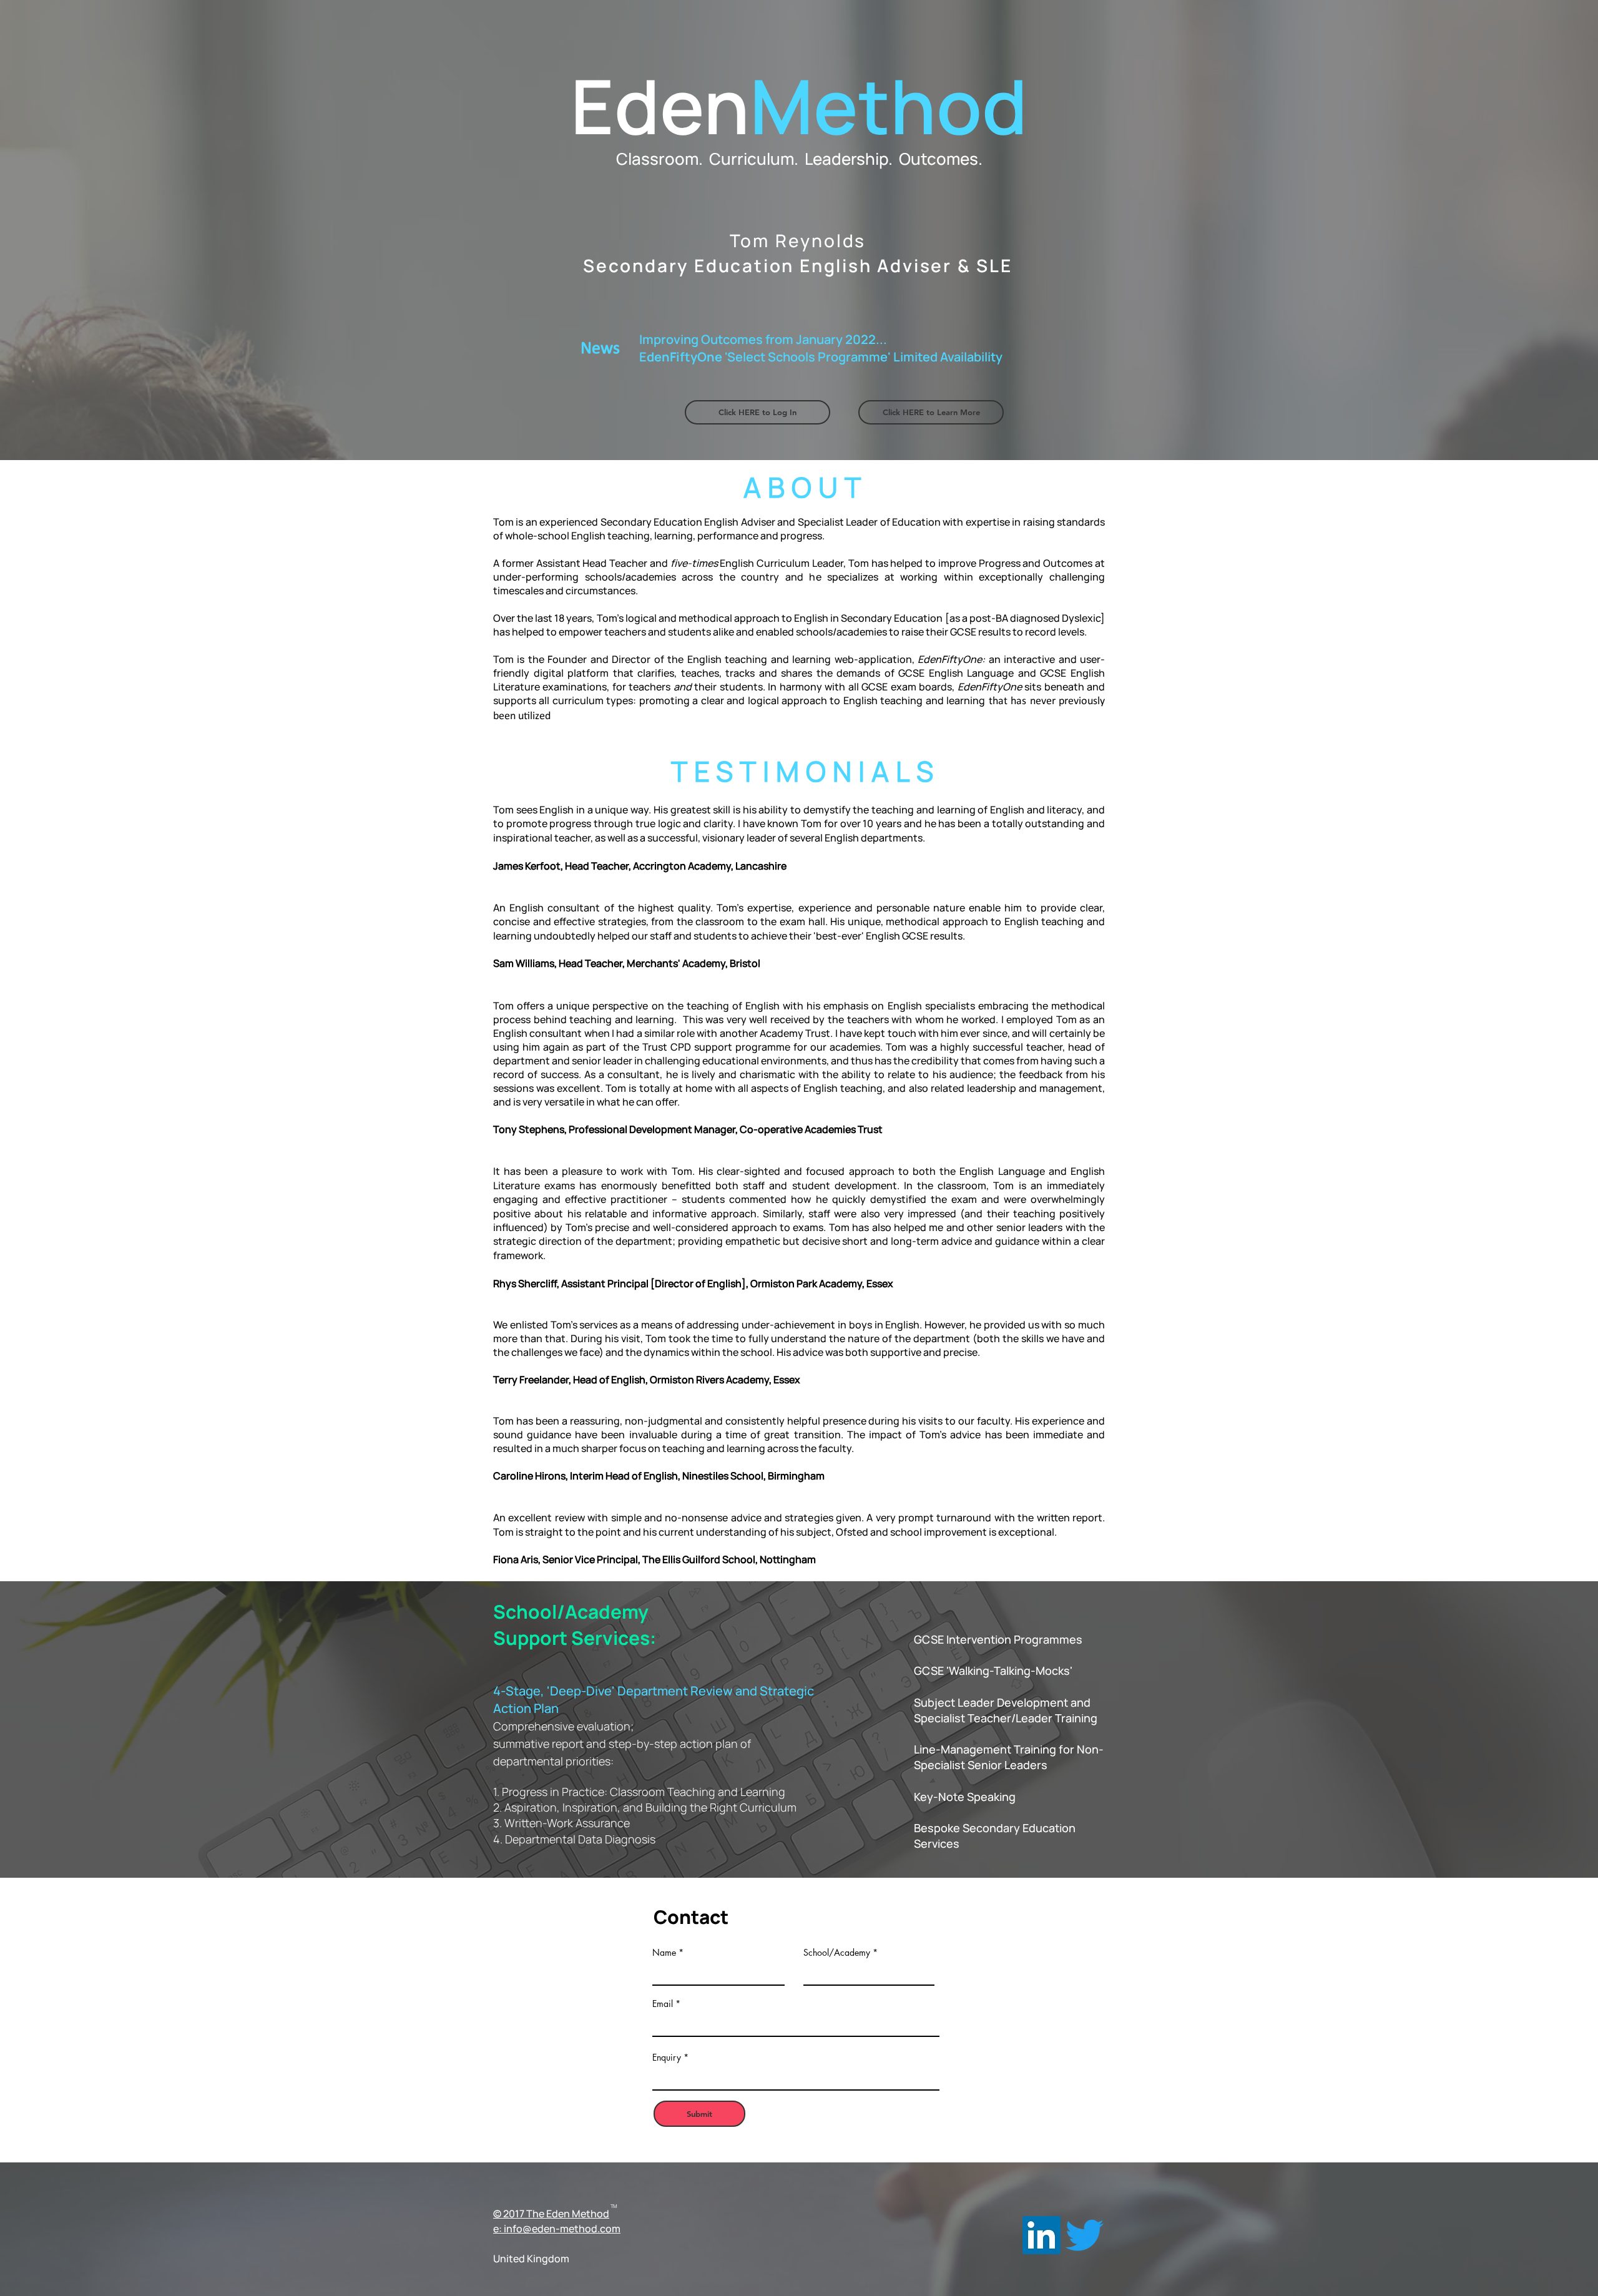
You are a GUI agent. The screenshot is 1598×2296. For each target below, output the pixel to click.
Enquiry (667, 2058)
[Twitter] (1085, 2235)
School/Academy (837, 1953)
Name (664, 1953)
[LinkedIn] (1042, 2235)
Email (663, 2004)
